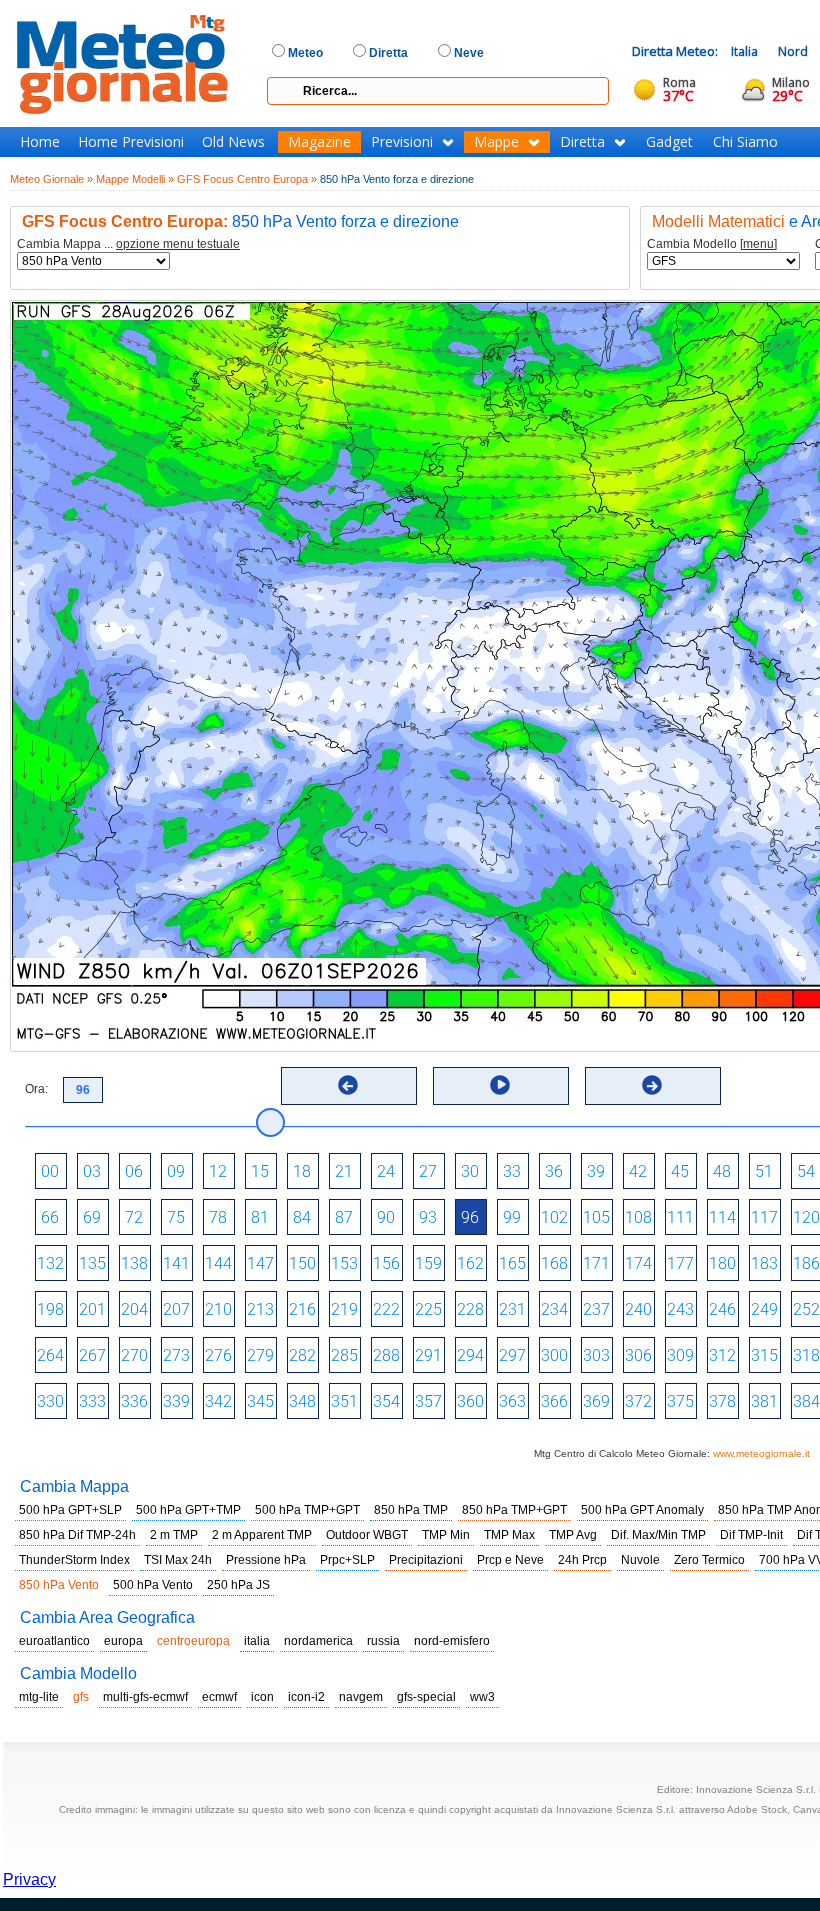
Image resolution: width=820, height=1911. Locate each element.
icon (262, 1697)
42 (638, 1171)
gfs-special (426, 1697)
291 (428, 1355)
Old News (233, 142)
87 (344, 1217)
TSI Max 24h (178, 1560)
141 (176, 1263)
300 (554, 1355)
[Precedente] (348, 1085)
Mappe (496, 142)
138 (134, 1263)
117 (764, 1217)
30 (470, 1171)
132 (50, 1263)
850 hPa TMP (411, 1510)
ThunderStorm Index (74, 1560)
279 (260, 1355)
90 (386, 1217)
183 (764, 1263)
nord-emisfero (452, 1641)
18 (302, 1171)
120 (806, 1217)
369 (596, 1401)
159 (428, 1263)
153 (344, 1263)
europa (123, 1641)
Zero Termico (709, 1560)
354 (386, 1401)
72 (134, 1217)
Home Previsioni (131, 142)
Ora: (36, 1089)
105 (596, 1217)
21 (344, 1171)
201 (92, 1309)
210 (218, 1309)
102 (554, 1217)
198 (50, 1309)
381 (764, 1401)
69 (92, 1217)
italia (257, 1641)
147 (260, 1263)
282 (302, 1355)
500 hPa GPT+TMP (188, 1510)
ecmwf (219, 1697)
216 (302, 1309)
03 (92, 1171)
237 (596, 1309)
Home (40, 142)
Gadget (669, 142)
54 (806, 1171)
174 (638, 1263)
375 (680, 1401)
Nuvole (640, 1560)
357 (428, 1401)
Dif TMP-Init (751, 1535)
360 (470, 1401)
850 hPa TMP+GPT (514, 1510)
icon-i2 (306, 1697)
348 (302, 1401)
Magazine (319, 142)
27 (428, 1171)
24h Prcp (582, 1560)
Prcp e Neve (510, 1560)
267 (92, 1355)
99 (512, 1217)
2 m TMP (174, 1535)
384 (806, 1401)
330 (50, 1401)
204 (134, 1309)
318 (806, 1355)
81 (260, 1217)
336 (134, 1401)
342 (218, 1401)
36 (554, 1171)
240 (638, 1309)
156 (386, 1263)
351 (344, 1401)
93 (428, 1217)
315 (764, 1355)
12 (218, 1171)
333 (92, 1401)
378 (722, 1401)
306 (638, 1355)
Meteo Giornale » (51, 179)
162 (470, 1263)
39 (596, 1171)
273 (176, 1355)
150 (302, 1263)
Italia (744, 51)
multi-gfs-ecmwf (145, 1697)
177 (680, 1263)
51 (764, 1171)
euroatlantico (54, 1641)
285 (344, 1355)
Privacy (29, 1879)
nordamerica (318, 1641)
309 (680, 1355)
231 (512, 1309)
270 (134, 1355)
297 (512, 1355)
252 (806, 1309)
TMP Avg (573, 1535)
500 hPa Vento (153, 1585)
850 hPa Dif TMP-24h (77, 1535)
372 (638, 1401)
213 (260, 1309)
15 (260, 1171)
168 (554, 1263)
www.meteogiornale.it (761, 1453)
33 (512, 1171)
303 (596, 1355)
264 (50, 1355)
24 (386, 1171)
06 (134, 1171)
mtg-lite (39, 1697)
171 (596, 1263)
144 (218, 1263)
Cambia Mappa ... (128, 244)
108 (638, 1217)
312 (722, 1355)
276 (218, 1355)
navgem (361, 1697)
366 (554, 1401)
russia (383, 1641)
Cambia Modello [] (712, 244)
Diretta (582, 142)
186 (806, 1263)
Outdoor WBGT (367, 1535)
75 (176, 1217)
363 (512, 1401)
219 (344, 1309)
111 (680, 1217)
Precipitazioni (426, 1560)
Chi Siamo (745, 142)
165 (512, 1263)
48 (722, 1171)
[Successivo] (652, 1085)
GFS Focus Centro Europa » (247, 179)
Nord (793, 51)
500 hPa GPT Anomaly (642, 1510)
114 (722, 1217)
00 (50, 1171)
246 (722, 1309)
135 (92, 1263)
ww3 (482, 1697)
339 (176, 1401)
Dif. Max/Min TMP (658, 1535)
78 (218, 1217)
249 (764, 1309)
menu (758, 244)
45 (680, 1171)
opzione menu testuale (178, 244)
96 (470, 1217)
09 (176, 1171)
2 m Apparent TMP (262, 1535)
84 (302, 1217)
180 (722, 1263)
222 (386, 1309)
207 (176, 1309)
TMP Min (446, 1535)
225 (428, 1309)
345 (260, 1401)
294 (470, 1355)
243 (680, 1309)
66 (50, 1217)
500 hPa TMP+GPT (307, 1510)
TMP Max (509, 1535)
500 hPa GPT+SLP (70, 1510)
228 (470, 1309)
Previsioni (402, 142)
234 (554, 1309)
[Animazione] (500, 1085)
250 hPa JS (238, 1585)
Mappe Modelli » (135, 179)
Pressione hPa (266, 1560)
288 (386, 1355)
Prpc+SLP (347, 1560)
